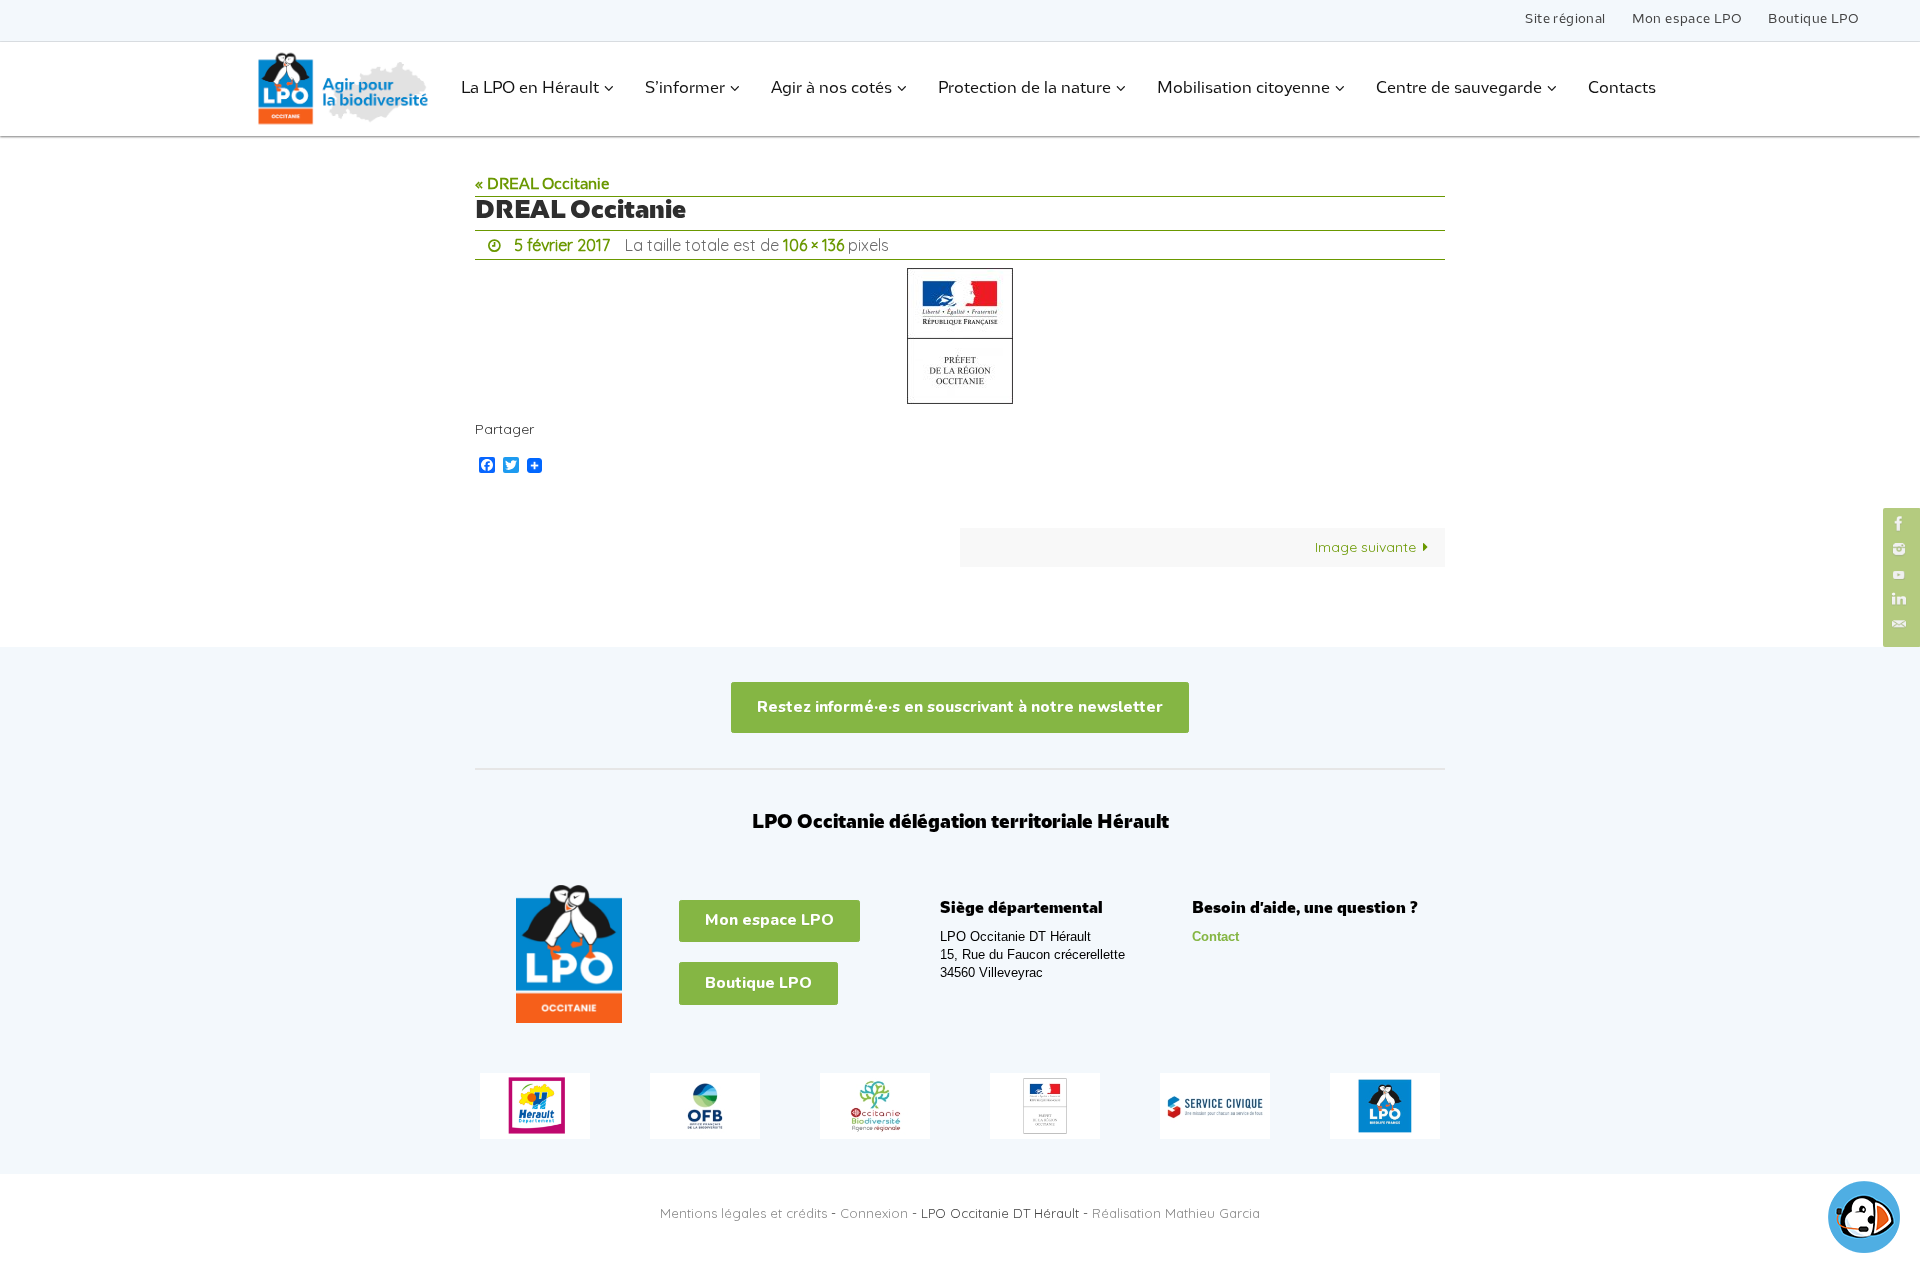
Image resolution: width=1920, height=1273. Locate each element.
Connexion (874, 1213)
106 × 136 (813, 245)
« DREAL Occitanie (542, 185)
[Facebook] (1899, 523)
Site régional (1565, 19)
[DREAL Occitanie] (960, 336)
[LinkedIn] (1899, 599)
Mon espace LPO (1687, 19)
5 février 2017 (562, 245)
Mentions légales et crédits (743, 1213)
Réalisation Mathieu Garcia (1176, 1213)
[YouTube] (1899, 574)
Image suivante (1365, 547)
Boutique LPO (1813, 19)
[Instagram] (1899, 548)
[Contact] (1899, 624)
